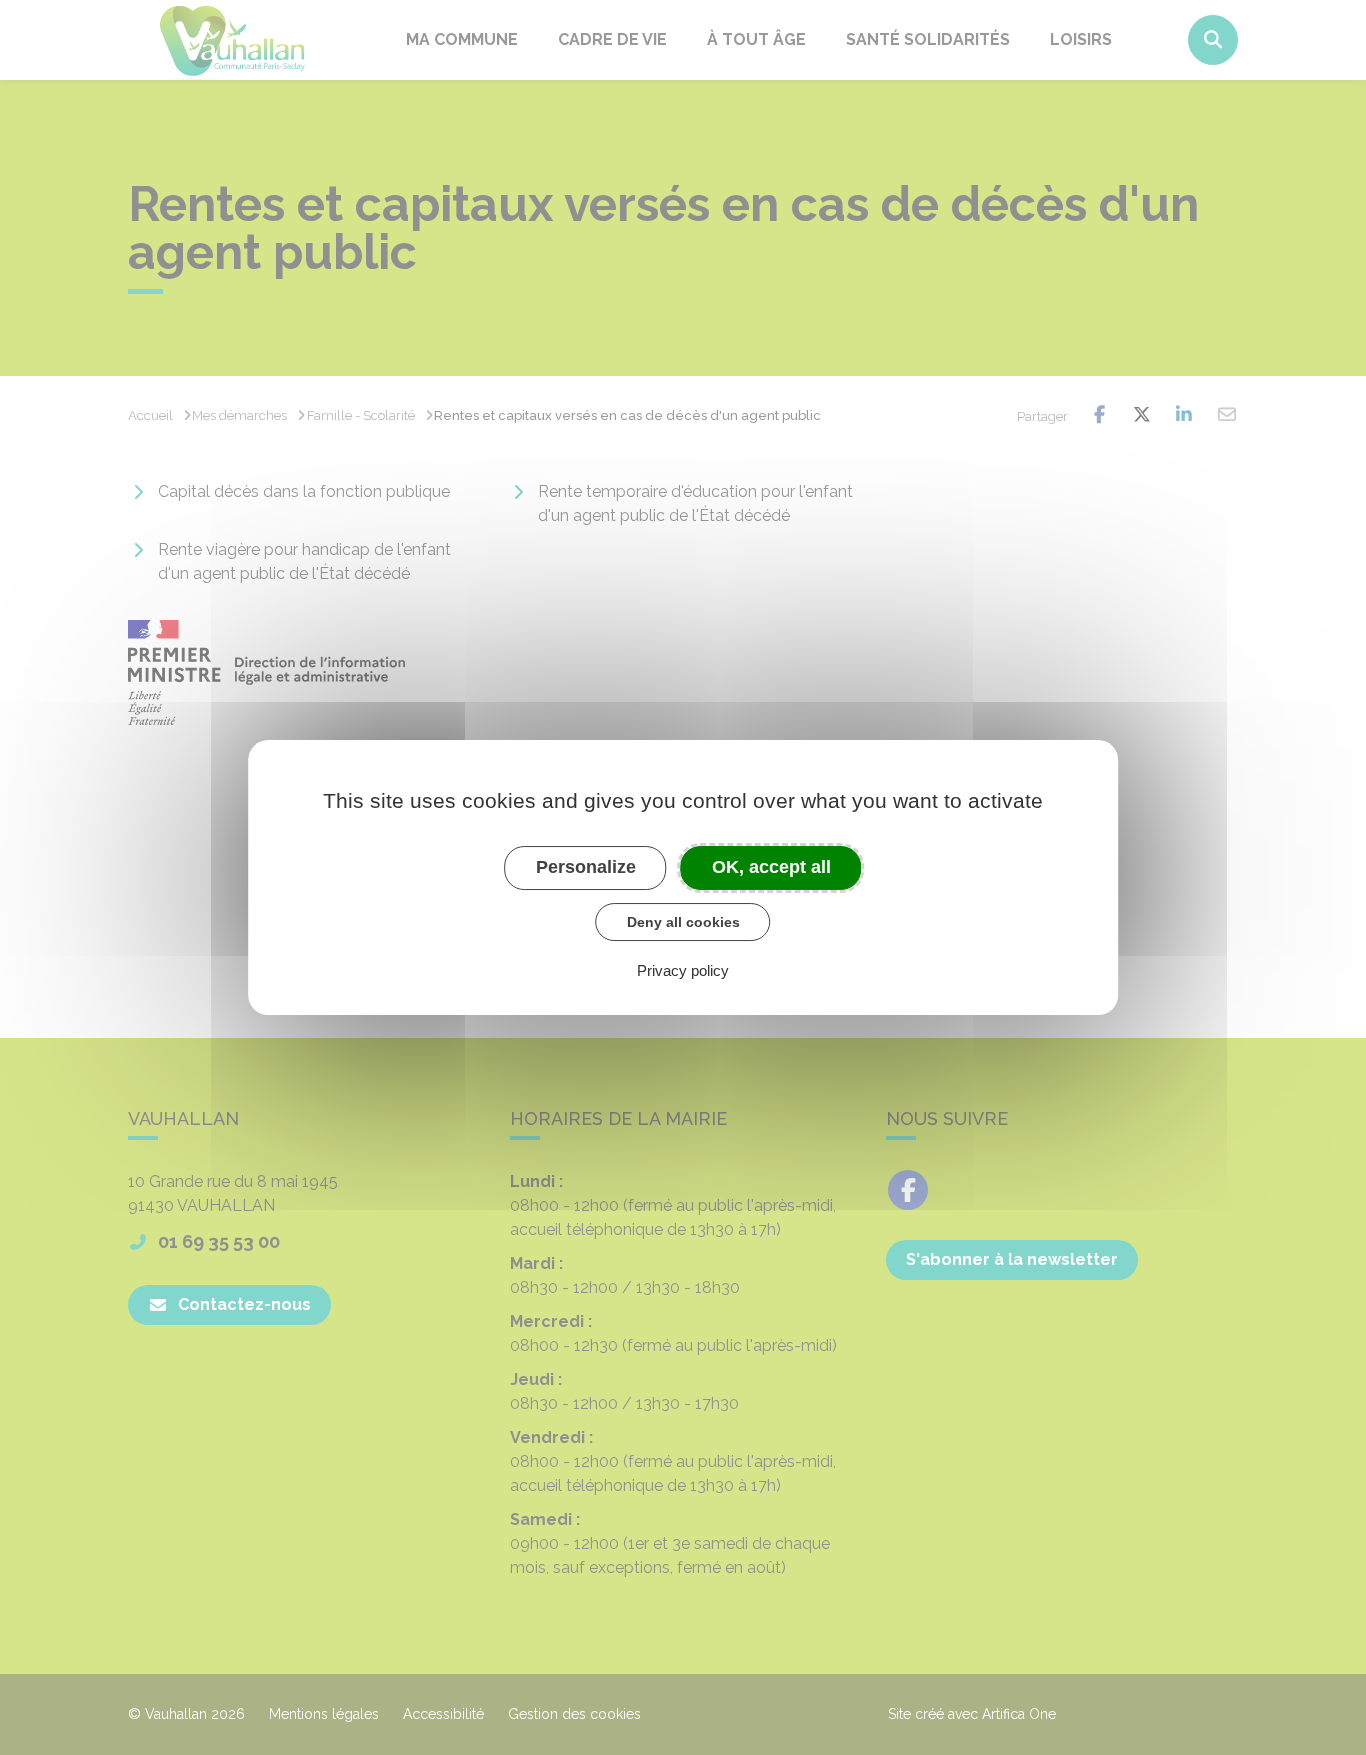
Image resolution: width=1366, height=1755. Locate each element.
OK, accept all (771, 867)
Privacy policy (683, 970)
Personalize (586, 867)
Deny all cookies (683, 922)
